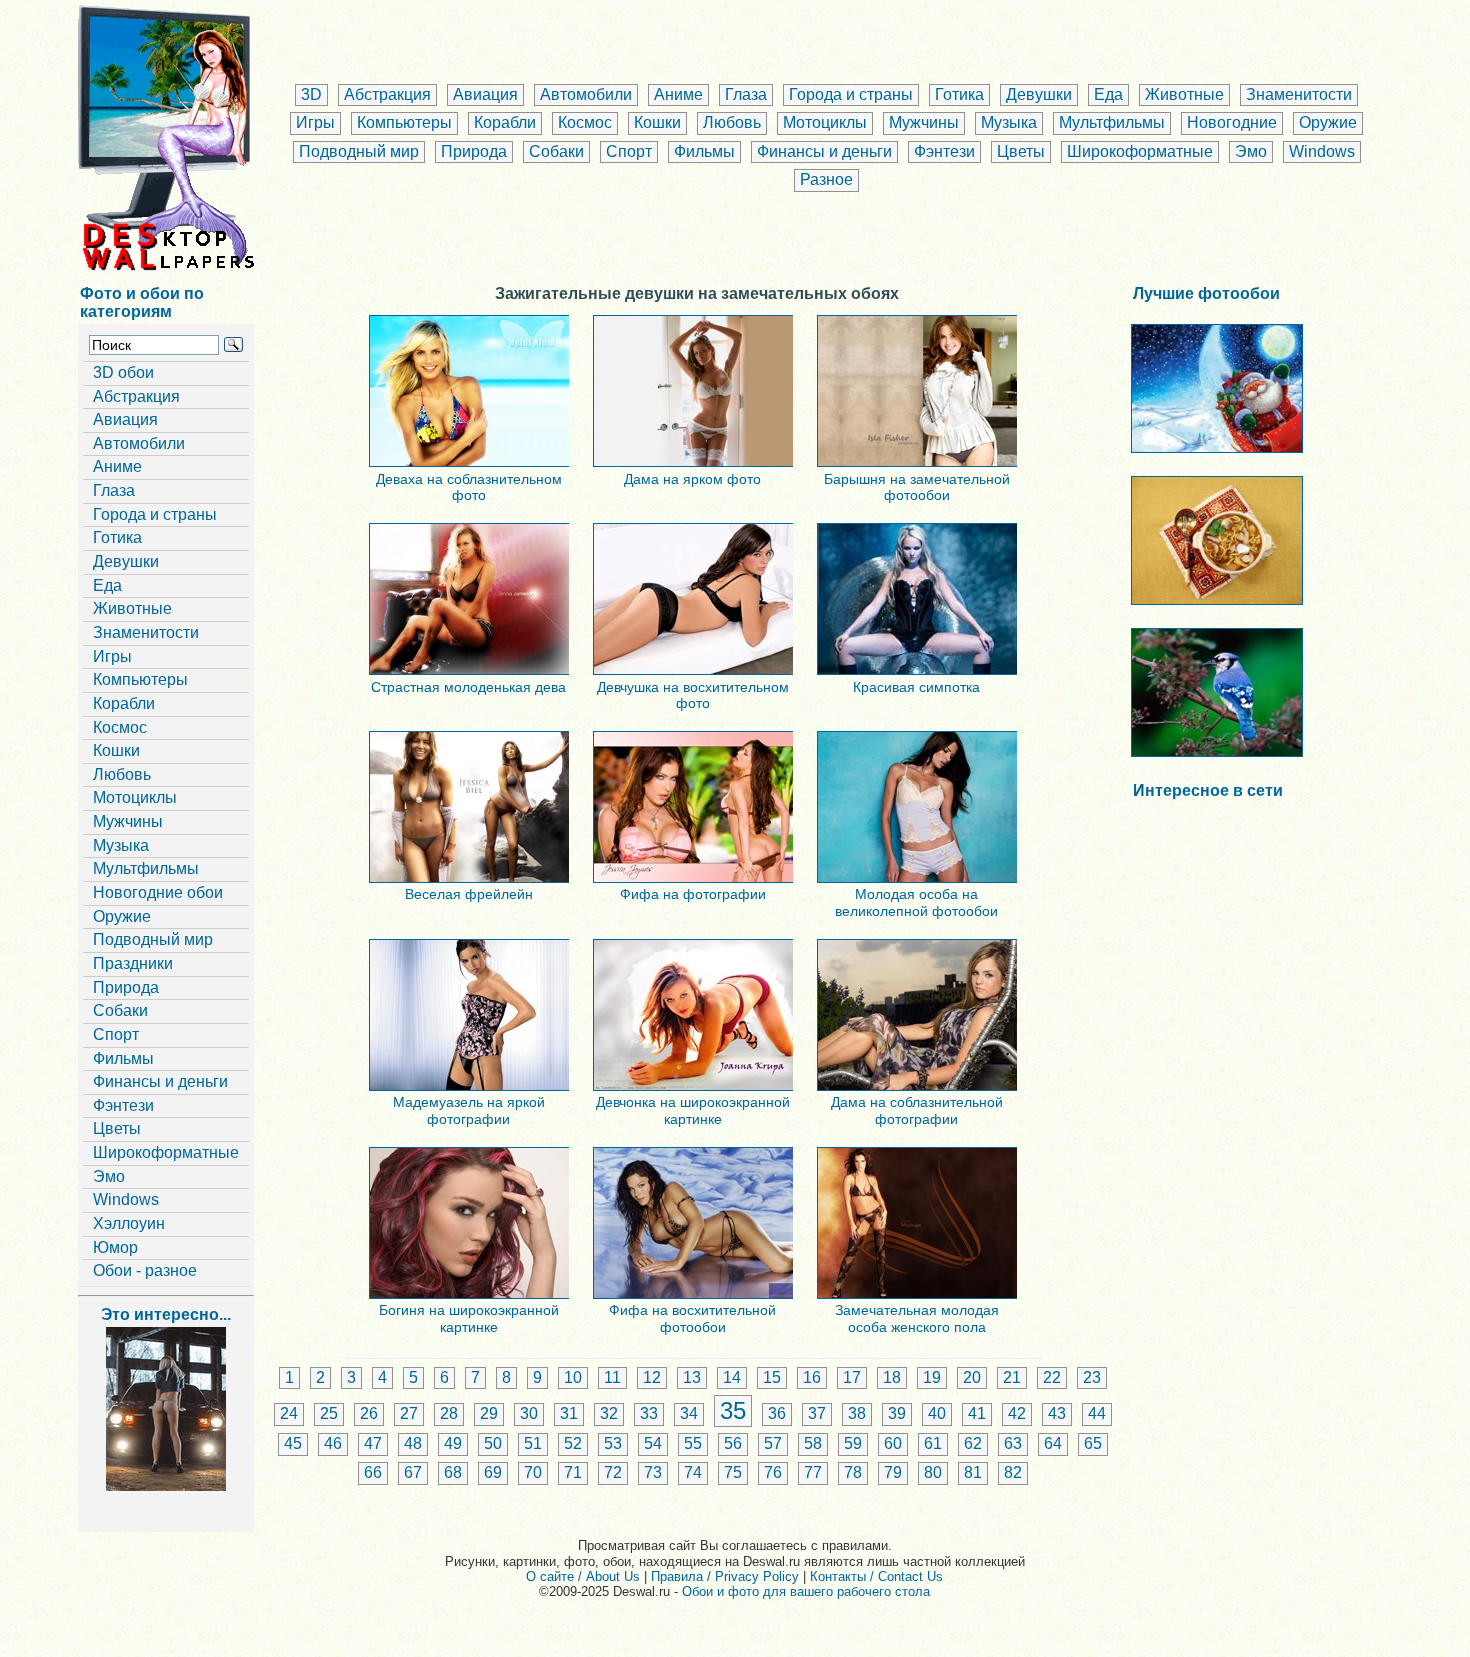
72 (613, 1472)
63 (1013, 1443)
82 (1013, 1472)
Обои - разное (145, 1270)
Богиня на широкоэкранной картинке (469, 1318)
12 (652, 1377)
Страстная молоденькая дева (468, 687)
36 (777, 1413)
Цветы (1021, 151)
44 (1097, 1413)
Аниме (678, 94)
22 (1052, 1377)
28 (449, 1413)
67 (413, 1472)
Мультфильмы (1112, 122)
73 (653, 1472)
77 (813, 1472)
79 (893, 1472)
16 (812, 1377)
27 (409, 1413)
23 (1092, 1377)
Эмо (1251, 151)
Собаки (556, 151)
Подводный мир (359, 151)
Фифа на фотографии (693, 894)
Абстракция (387, 94)
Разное (826, 179)
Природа (474, 151)
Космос (585, 122)
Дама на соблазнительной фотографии (917, 1110)
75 (733, 1472)
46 (333, 1443)
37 (817, 1413)
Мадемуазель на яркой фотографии (469, 1110)
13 (692, 1377)
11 (612, 1377)
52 (573, 1443)
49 (453, 1443)
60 (893, 1443)
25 (329, 1413)
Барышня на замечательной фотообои (917, 487)
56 (733, 1443)
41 (977, 1413)
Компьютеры (404, 122)
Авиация (485, 94)
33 (649, 1413)
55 (693, 1443)
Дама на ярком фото (692, 479)
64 (1053, 1443)
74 (693, 1472)
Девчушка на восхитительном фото (693, 695)
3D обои (123, 372)
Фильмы (704, 151)
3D (311, 94)
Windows (1322, 151)
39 (897, 1413)
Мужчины (924, 122)
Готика (959, 94)
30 (529, 1413)
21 (1012, 1377)
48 (413, 1443)
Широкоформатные (1140, 151)
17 (852, 1377)
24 (289, 1413)
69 (493, 1472)
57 (773, 1443)
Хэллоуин (129, 1223)
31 (569, 1413)
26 (369, 1413)
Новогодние (1232, 122)
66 (373, 1472)
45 (293, 1443)
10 (573, 1377)
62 (973, 1443)
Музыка (1009, 122)
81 (973, 1472)
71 (573, 1472)
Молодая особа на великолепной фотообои (916, 902)
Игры (315, 122)
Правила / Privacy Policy (725, 1576)
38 (857, 1413)
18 (892, 1377)
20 (972, 1377)
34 (689, 1413)
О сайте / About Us (583, 1576)
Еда (1108, 94)
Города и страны (851, 94)
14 (732, 1377)
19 (932, 1377)
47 (373, 1443)
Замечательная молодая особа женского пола (917, 1318)
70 (533, 1472)
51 (533, 1443)
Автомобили (586, 94)
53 (613, 1443)
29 (489, 1413)
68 (453, 1472)
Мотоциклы (825, 122)
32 (609, 1413)
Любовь (732, 122)
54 (653, 1443)
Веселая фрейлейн (469, 894)
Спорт (629, 151)
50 (493, 1443)
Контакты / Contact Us (876, 1576)
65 (1093, 1443)
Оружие (1328, 122)
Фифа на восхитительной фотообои (692, 1318)
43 (1057, 1413)
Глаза (746, 94)
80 (933, 1472)
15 (772, 1377)
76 (773, 1472)
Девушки (1039, 94)
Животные (1184, 94)
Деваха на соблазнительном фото (469, 487)
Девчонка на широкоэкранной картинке (693, 1110)
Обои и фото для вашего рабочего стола (806, 1591)
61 (933, 1443)
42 (1017, 1413)
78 (853, 1472)
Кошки (657, 122)
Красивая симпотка (916, 687)
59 (853, 1443)
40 (937, 1413)
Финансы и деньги (824, 151)
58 (813, 1443)
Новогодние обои (158, 892)
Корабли (505, 122)
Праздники (133, 963)
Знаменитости (1299, 94)
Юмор (115, 1247)
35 (733, 1410)
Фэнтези (944, 151)
